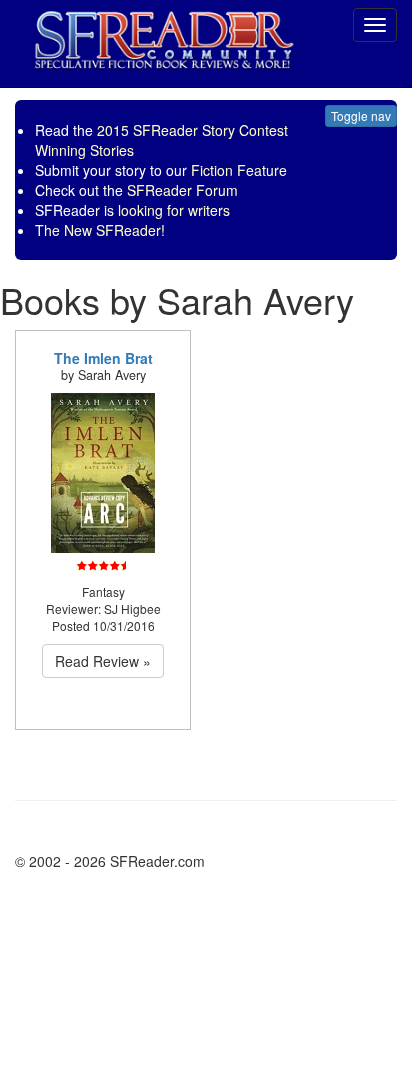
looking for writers (174, 210)
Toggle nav (361, 115)
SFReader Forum (182, 190)
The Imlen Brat (103, 358)
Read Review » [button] (103, 661)
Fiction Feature (239, 170)
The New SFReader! (100, 230)
